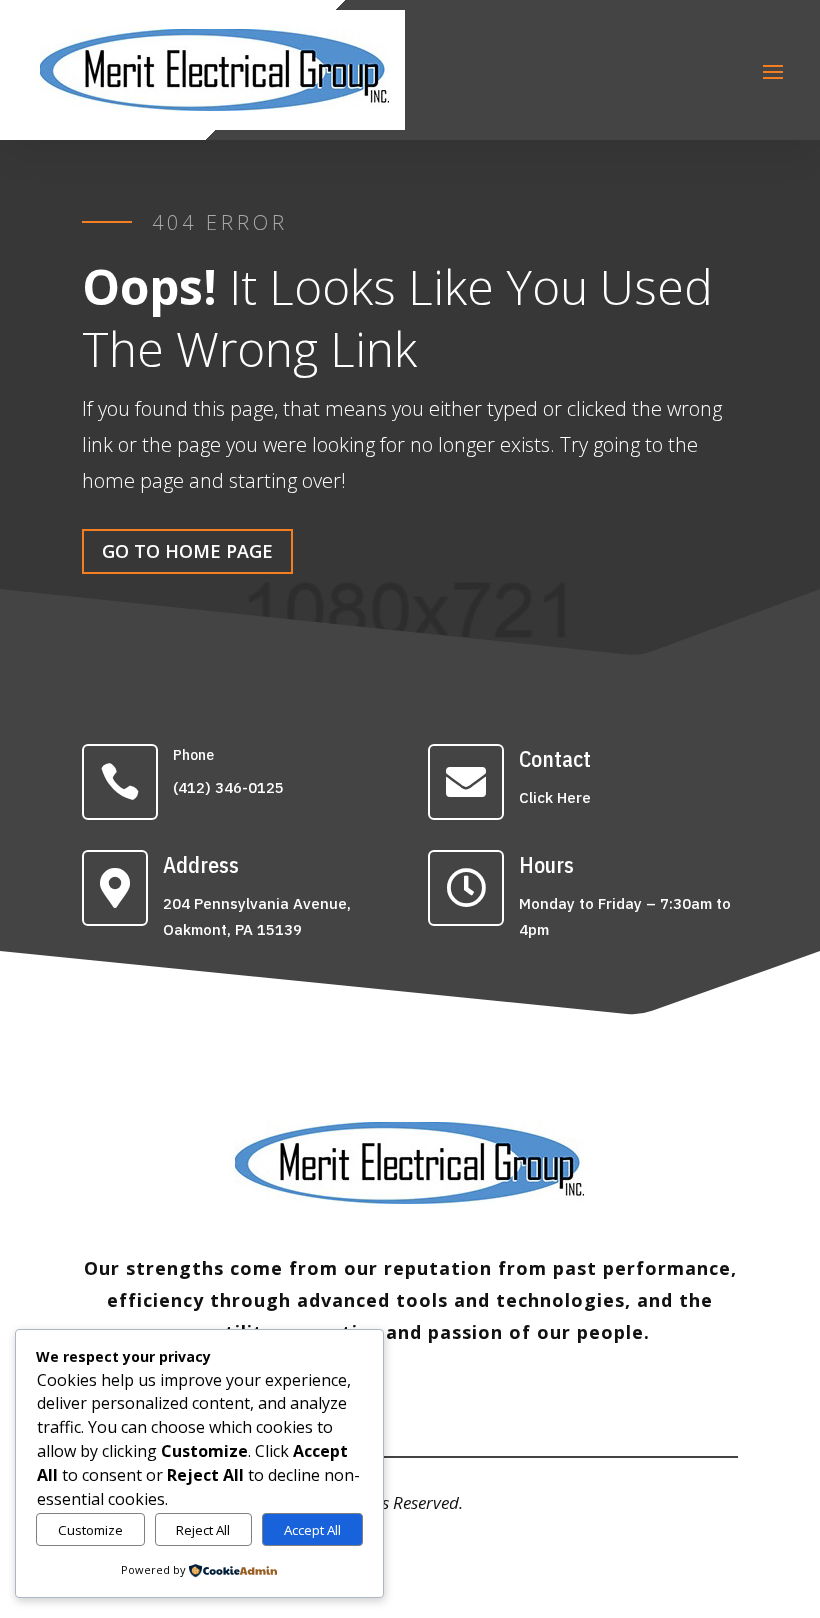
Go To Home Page (187, 551)
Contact (555, 758)
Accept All (312, 1530)
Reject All (203, 1530)
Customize (90, 1530)
